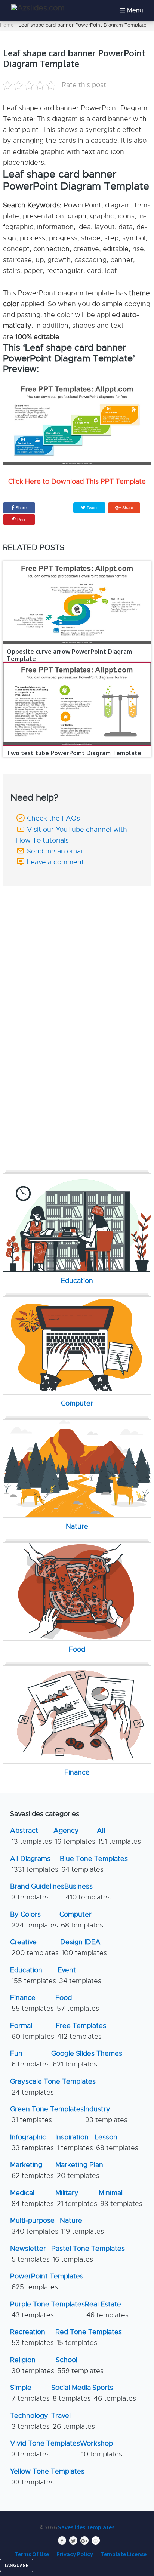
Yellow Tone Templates (47, 2477)
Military (76, 2198)
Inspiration (74, 2143)
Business (87, 1892)
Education (33, 1975)
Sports (114, 2393)
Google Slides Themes (87, 2059)
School (80, 2365)
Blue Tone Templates (94, 1864)
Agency (74, 1836)
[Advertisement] (77, 942)
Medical (32, 2198)
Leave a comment (56, 862)
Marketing (32, 2170)
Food (77, 2003)
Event (79, 1975)
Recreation (32, 2337)
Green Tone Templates (47, 2115)
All (119, 1836)
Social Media (71, 2393)
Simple (30, 2393)
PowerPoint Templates (47, 2282)
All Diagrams (34, 1864)
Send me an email (55, 851)
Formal (32, 2031)
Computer (81, 1920)
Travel (73, 2421)
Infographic (32, 2143)
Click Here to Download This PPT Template (77, 481)
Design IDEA (84, 1947)
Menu (135, 10)
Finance (32, 2003)
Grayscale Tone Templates (53, 2087)
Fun (30, 2059)
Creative (34, 1947)
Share (21, 508)
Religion (32, 2365)
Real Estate (107, 2310)
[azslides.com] (38, 8)
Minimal (121, 2198)
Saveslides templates (86, 2527)
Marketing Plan (79, 2170)
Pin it (21, 520)
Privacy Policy (75, 2554)
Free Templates (81, 2031)
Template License (124, 2554)
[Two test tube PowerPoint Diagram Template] (77, 704)
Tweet (92, 508)
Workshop (101, 2449)
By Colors (34, 1920)
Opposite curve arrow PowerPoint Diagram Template (69, 655)
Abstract (31, 1836)
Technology (30, 2421)
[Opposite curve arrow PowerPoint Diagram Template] (77, 603)
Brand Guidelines (37, 1892)
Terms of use (32, 2554)
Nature (82, 2226)
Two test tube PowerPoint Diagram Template (74, 753)
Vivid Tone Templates (45, 2449)
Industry (106, 2115)
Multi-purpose (34, 2226)
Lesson (116, 2143)
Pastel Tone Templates (88, 2254)
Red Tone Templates (89, 2337)
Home (7, 25)
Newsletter (30, 2254)
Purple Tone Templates (47, 2310)
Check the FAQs (53, 818)
